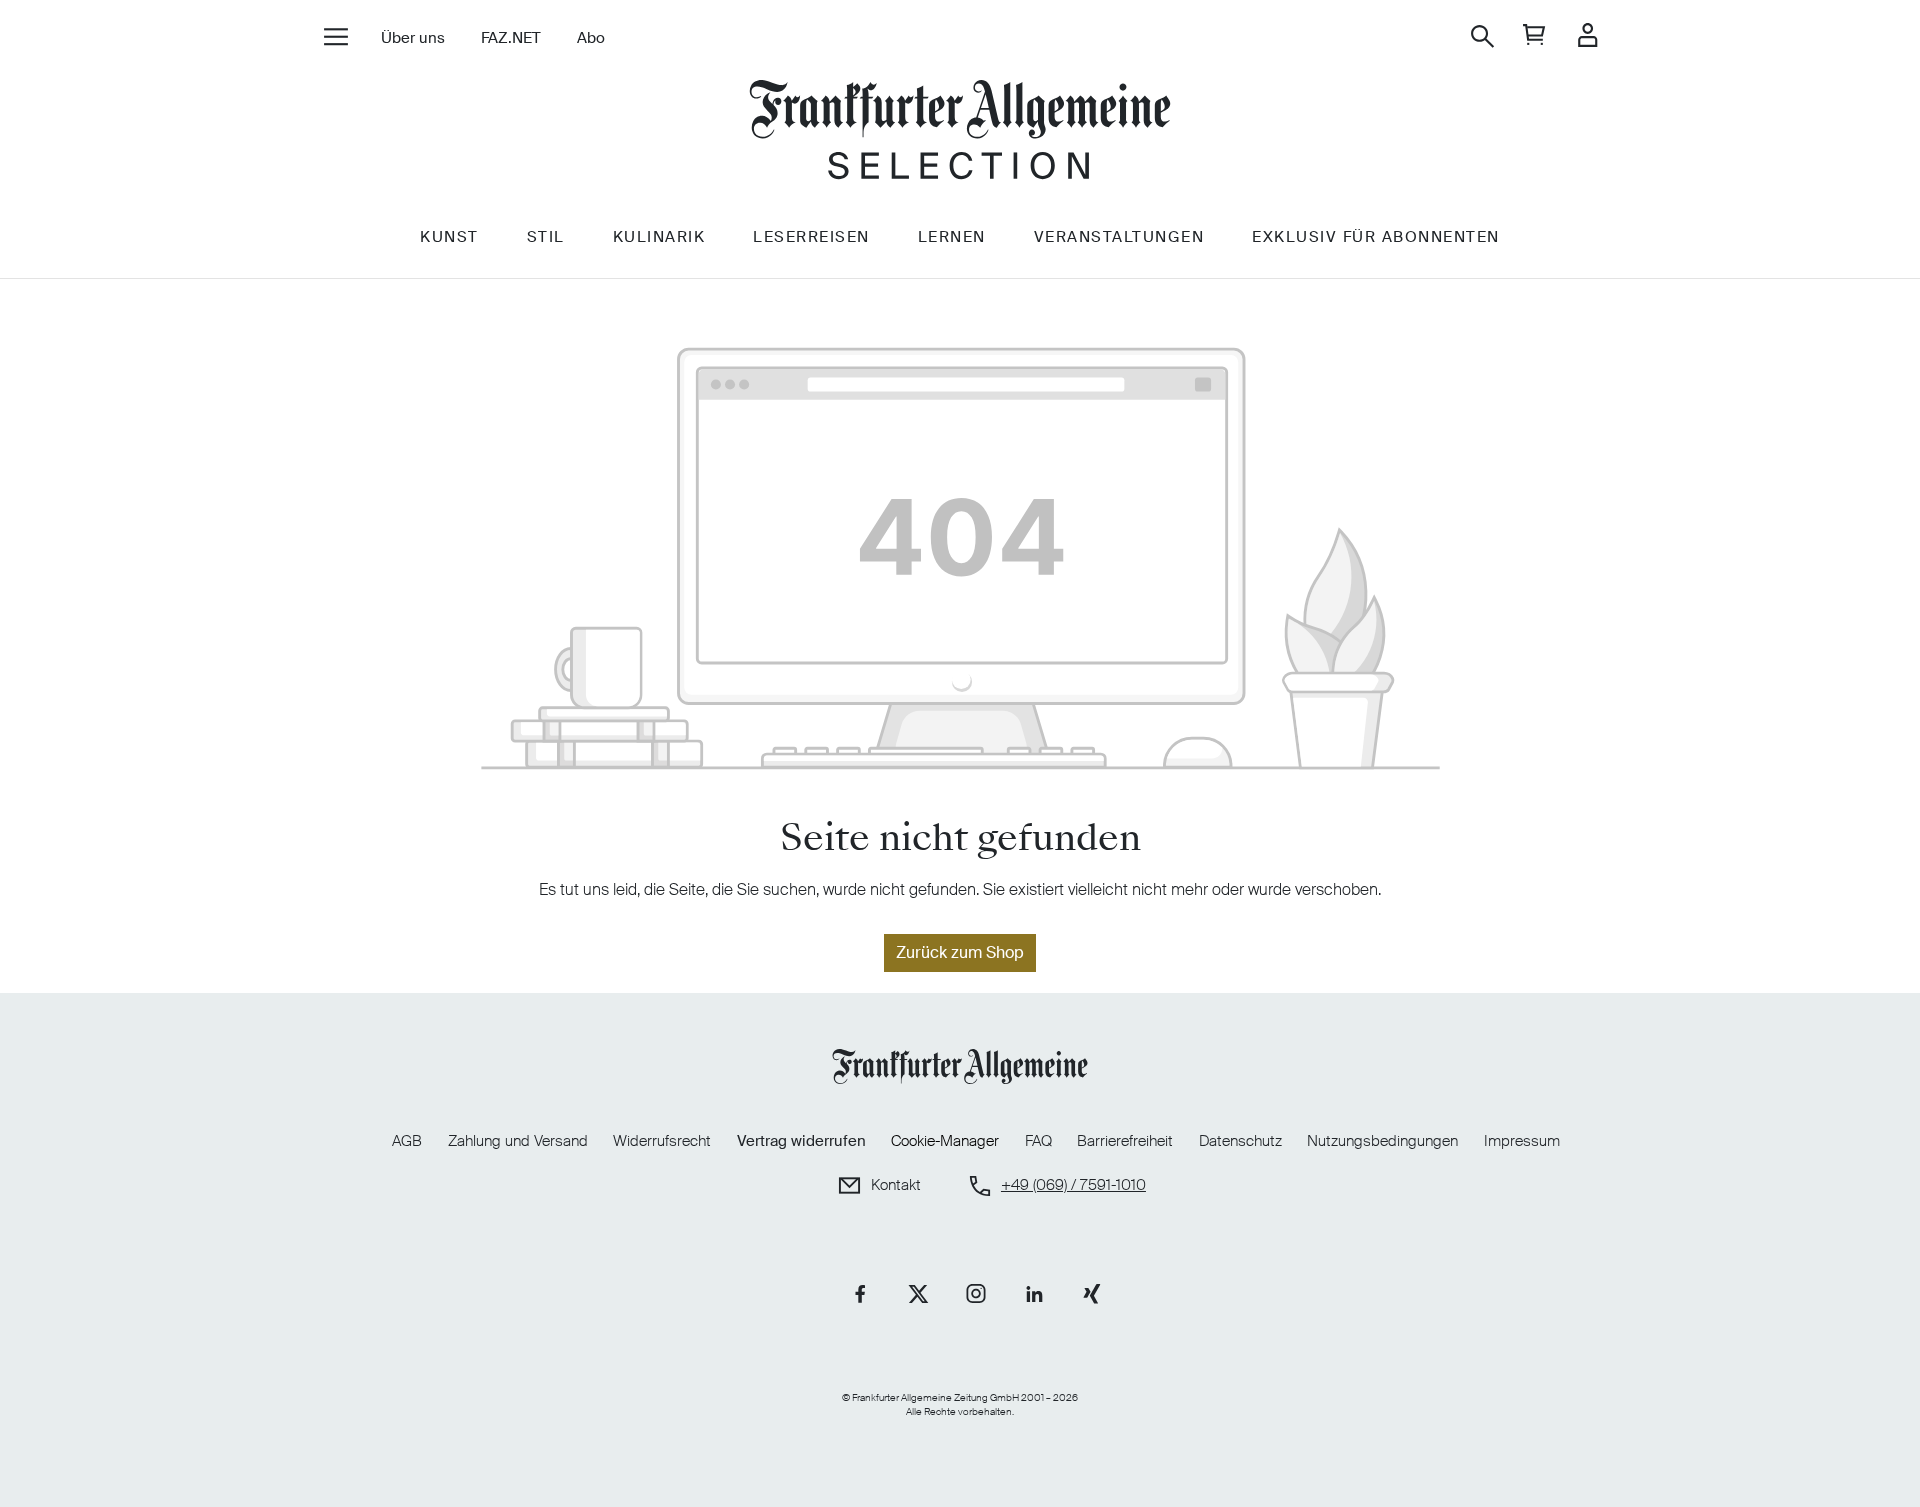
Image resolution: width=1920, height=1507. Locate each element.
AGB (407, 1141)
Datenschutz (1240, 1141)
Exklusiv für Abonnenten (1376, 237)
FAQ (1038, 1141)
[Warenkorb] (1534, 36)
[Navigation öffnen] (335, 38)
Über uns (413, 38)
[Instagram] (976, 1294)
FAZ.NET (511, 38)
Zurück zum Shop (960, 952)
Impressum (1522, 1141)
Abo (591, 38)
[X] (918, 1294)
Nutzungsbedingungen (1382, 1141)
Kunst (449, 237)
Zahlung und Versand (518, 1141)
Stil (546, 237)
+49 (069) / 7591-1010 (1073, 1185)
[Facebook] (860, 1294)
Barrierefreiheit (1125, 1141)
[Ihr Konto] (1587, 36)
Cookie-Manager (945, 1141)
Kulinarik (659, 237)
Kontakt (896, 1185)
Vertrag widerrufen (801, 1141)
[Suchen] (1482, 36)
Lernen (952, 237)
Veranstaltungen (1119, 237)
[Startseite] (960, 132)
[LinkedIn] (1034, 1294)
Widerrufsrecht (662, 1141)
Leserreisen (811, 237)
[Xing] (1092, 1294)
